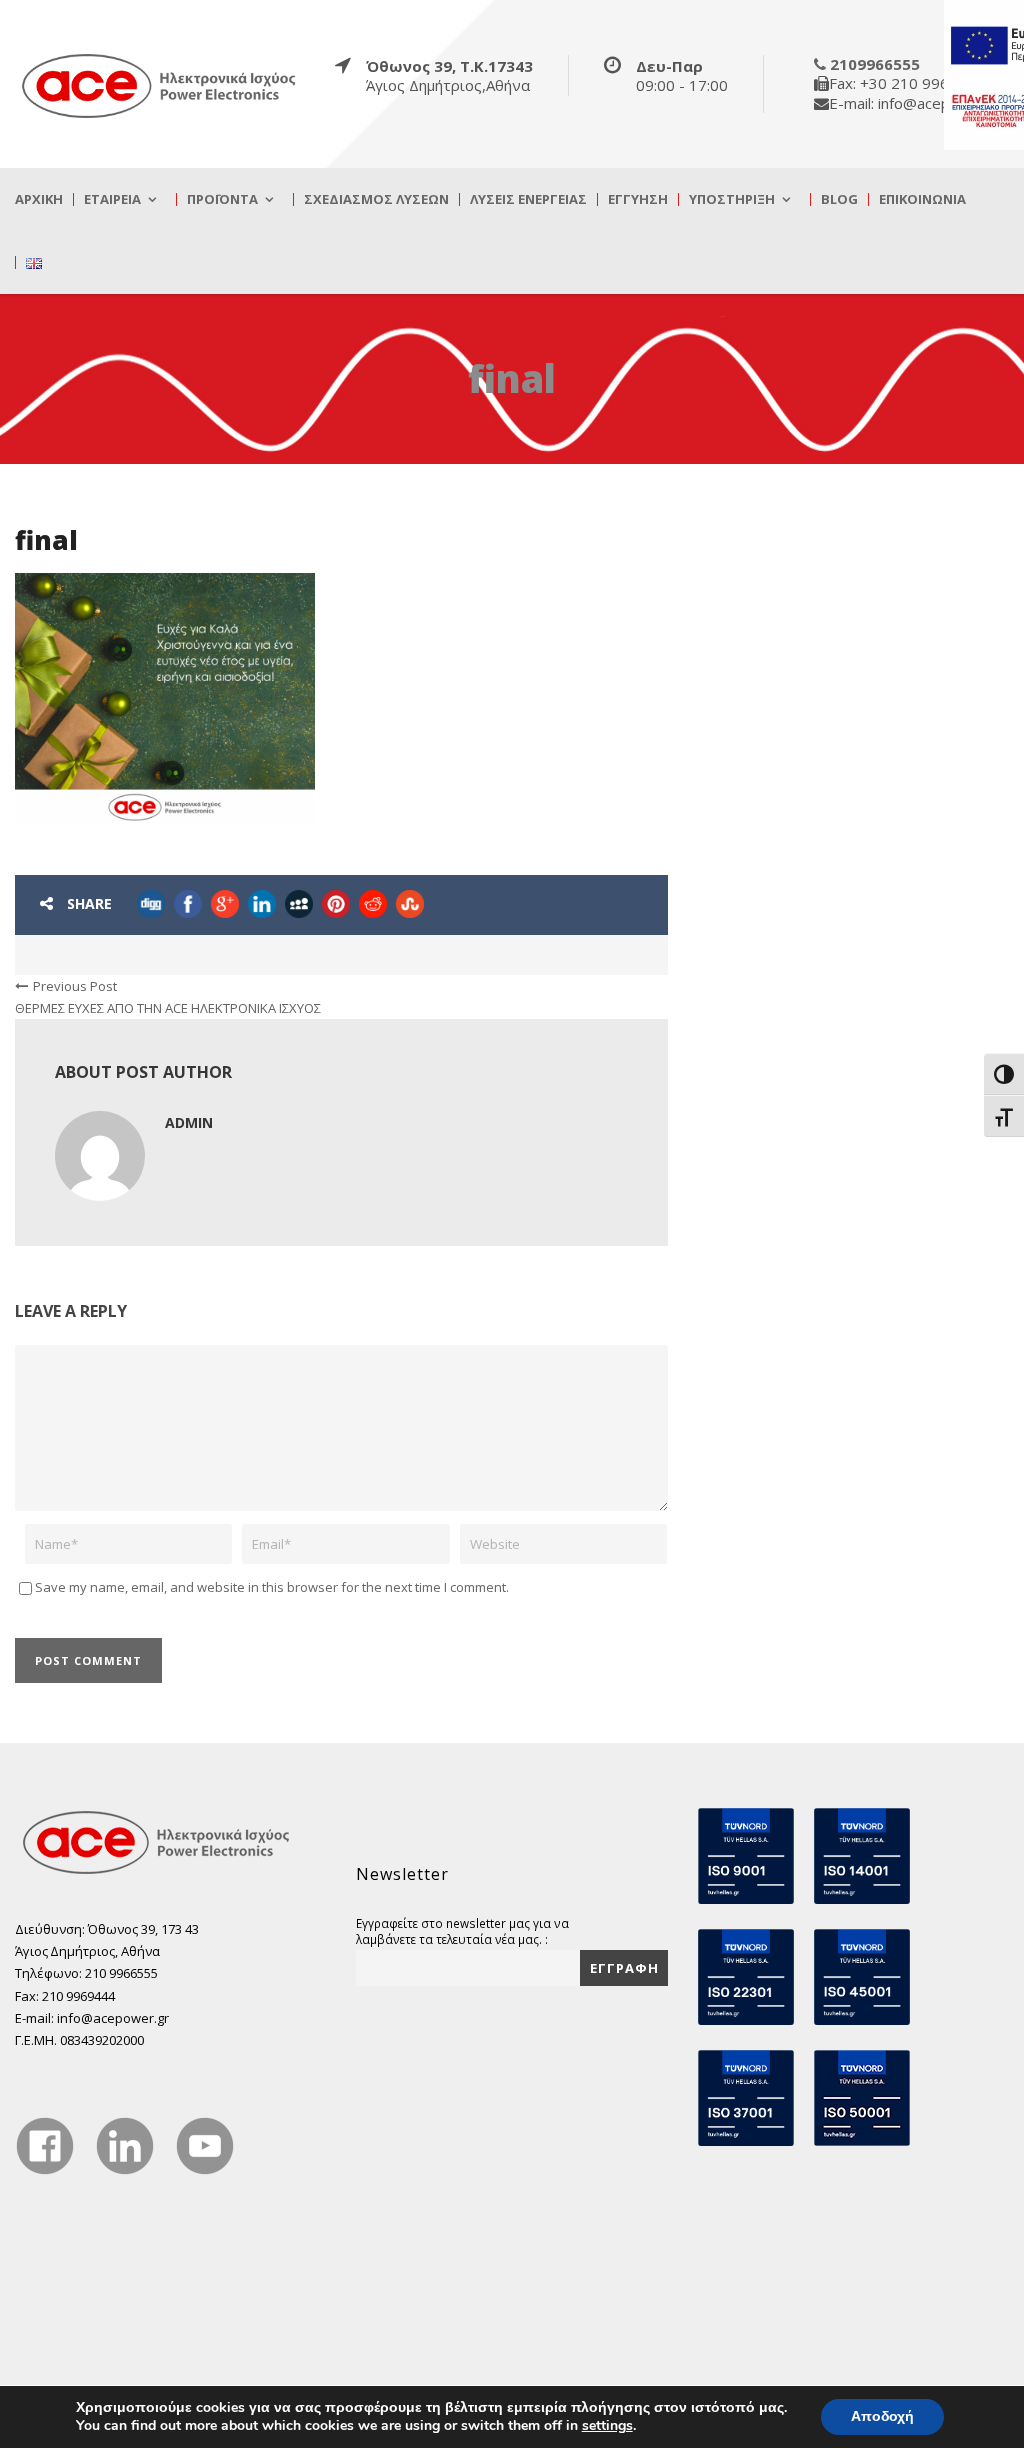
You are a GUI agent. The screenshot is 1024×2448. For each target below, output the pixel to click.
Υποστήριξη (732, 199)
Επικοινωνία (922, 199)
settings (607, 2426)
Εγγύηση (638, 199)
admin (189, 1122)
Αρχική (39, 199)
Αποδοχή (882, 2416)
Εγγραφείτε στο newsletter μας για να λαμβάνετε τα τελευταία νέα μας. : (462, 1931)
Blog (839, 199)
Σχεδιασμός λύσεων (376, 199)
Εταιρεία (112, 199)
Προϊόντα (222, 199)
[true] (160, 85)
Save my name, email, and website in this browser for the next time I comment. (272, 1587)
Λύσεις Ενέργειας (528, 199)
